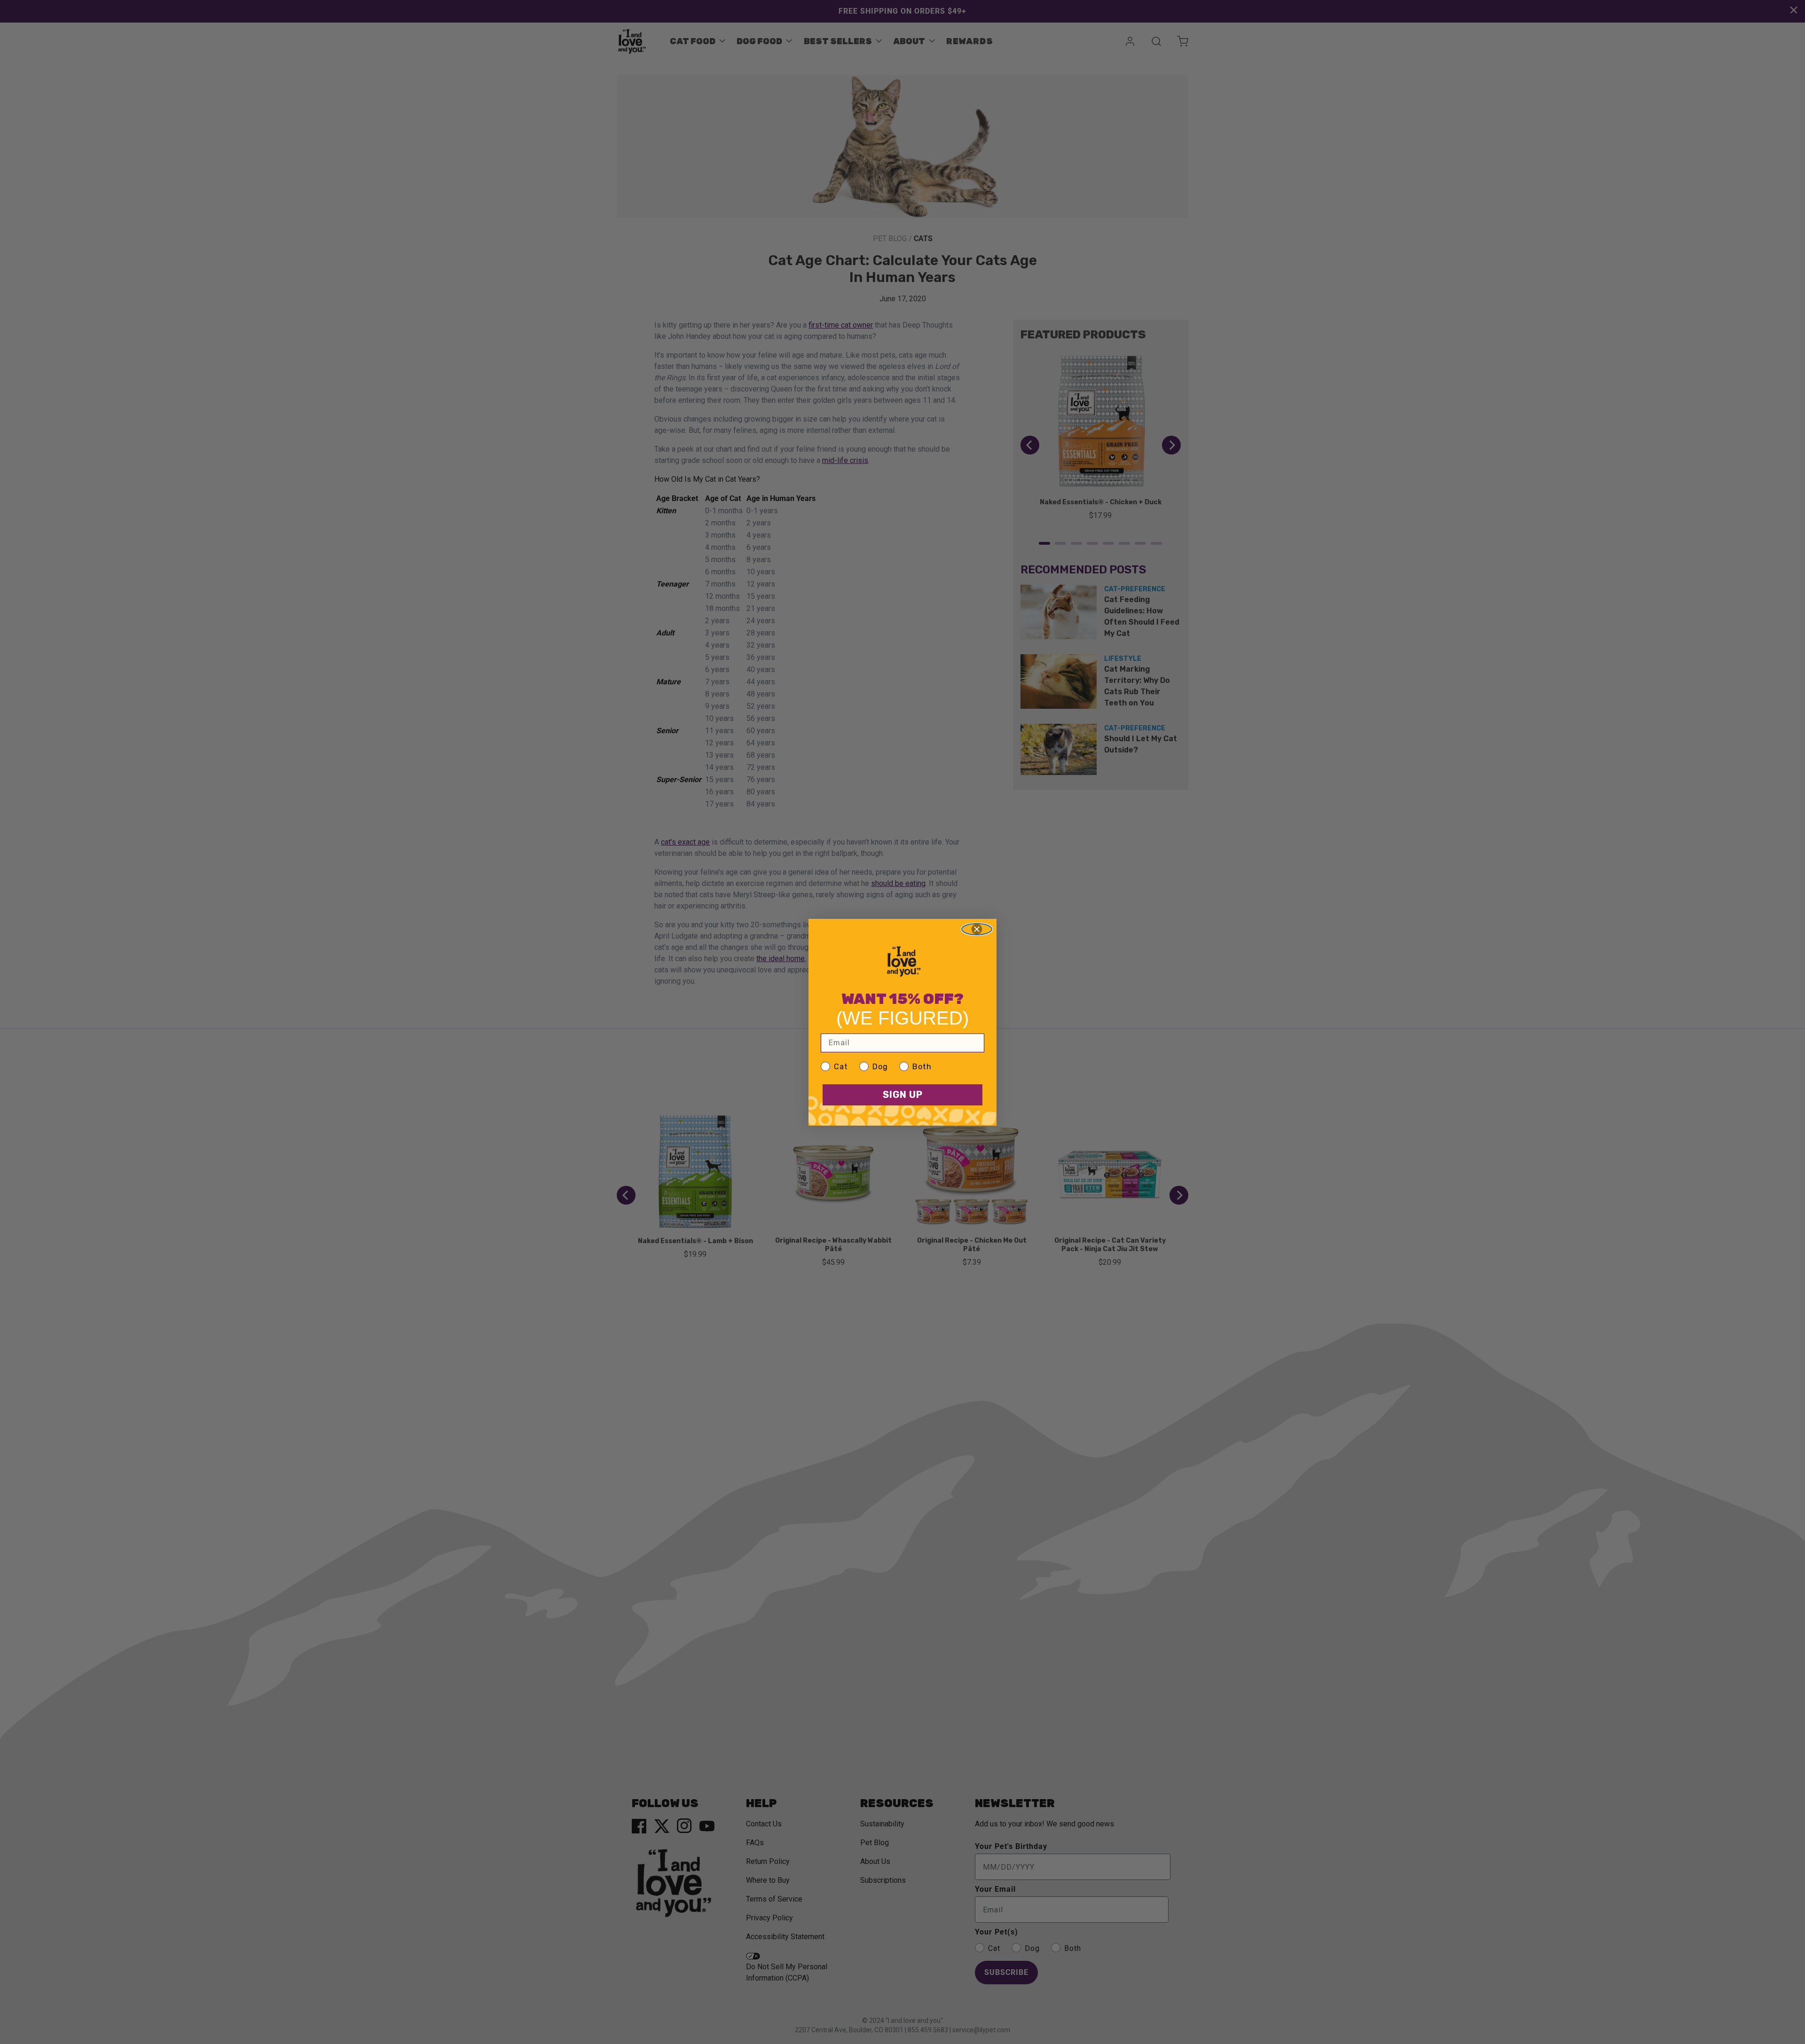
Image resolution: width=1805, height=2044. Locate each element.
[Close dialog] (977, 929)
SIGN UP (903, 1095)
